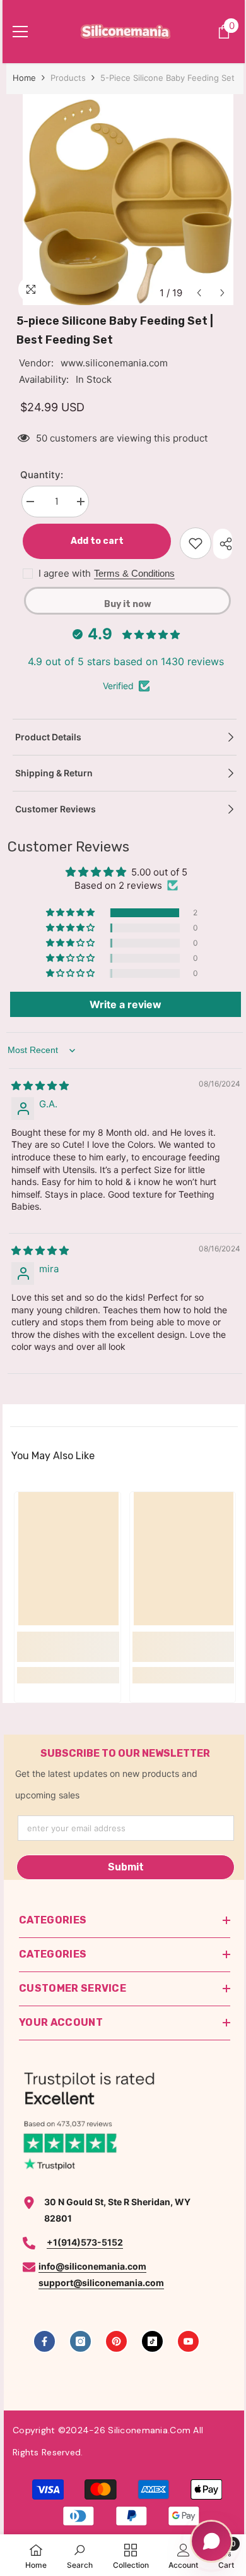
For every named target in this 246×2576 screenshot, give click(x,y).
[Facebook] (44, 2341)
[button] (199, 293)
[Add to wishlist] (196, 543)
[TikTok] (152, 2341)
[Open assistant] (211, 2541)
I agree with (65, 573)
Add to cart (95, 541)
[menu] (20, 32)
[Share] (223, 544)
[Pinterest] (116, 2341)
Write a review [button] (126, 1004)
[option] (127, 200)
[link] (68, 1647)
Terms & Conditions (134, 573)
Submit (126, 1867)
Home (24, 78)
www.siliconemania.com (114, 363)
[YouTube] (188, 2341)
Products (68, 78)
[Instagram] (80, 2341)
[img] (40, 1086)
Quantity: (42, 475)
